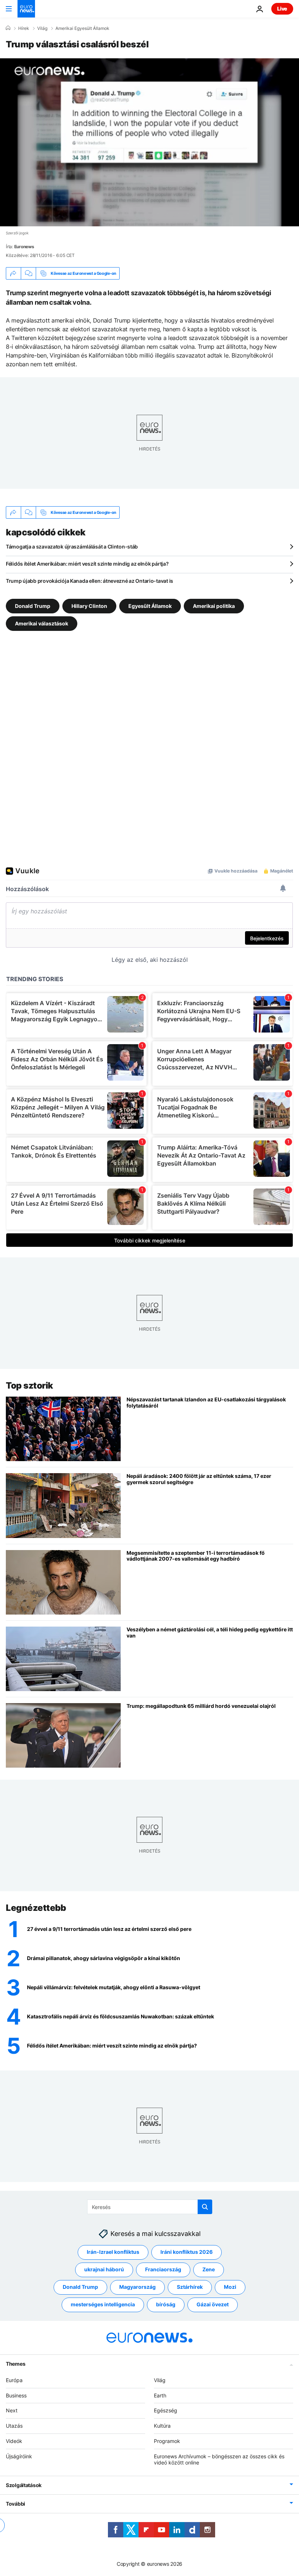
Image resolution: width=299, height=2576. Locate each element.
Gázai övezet (213, 2304)
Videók (14, 2441)
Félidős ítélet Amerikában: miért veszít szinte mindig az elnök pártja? (87, 564)
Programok (167, 2441)
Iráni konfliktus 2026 (187, 2252)
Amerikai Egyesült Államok (82, 28)
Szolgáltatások (24, 2485)
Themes (15, 2363)
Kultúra (162, 2426)
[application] (149, 142)
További (15, 2504)
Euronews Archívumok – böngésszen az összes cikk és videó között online (219, 2459)
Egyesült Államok (150, 606)
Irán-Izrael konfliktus (113, 2252)
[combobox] (150, 2207)
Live (282, 9)
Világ (42, 28)
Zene (209, 2269)
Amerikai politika (214, 606)
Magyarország (137, 2287)
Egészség (166, 2410)
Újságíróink (19, 2456)
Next (12, 2410)
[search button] (205, 2207)
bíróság (166, 2304)
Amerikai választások (42, 623)
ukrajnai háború (104, 2269)
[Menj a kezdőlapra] (26, 9)
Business (16, 2395)
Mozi (230, 2287)
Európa (14, 2380)
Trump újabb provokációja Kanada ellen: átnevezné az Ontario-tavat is (90, 581)
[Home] (8, 28)
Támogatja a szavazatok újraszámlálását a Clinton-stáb (72, 547)
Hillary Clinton (89, 606)
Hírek (24, 28)
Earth (160, 2395)
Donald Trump (33, 606)
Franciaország (163, 2269)
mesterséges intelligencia (103, 2304)
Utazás (14, 2426)
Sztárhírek (190, 2287)
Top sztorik (30, 1385)
